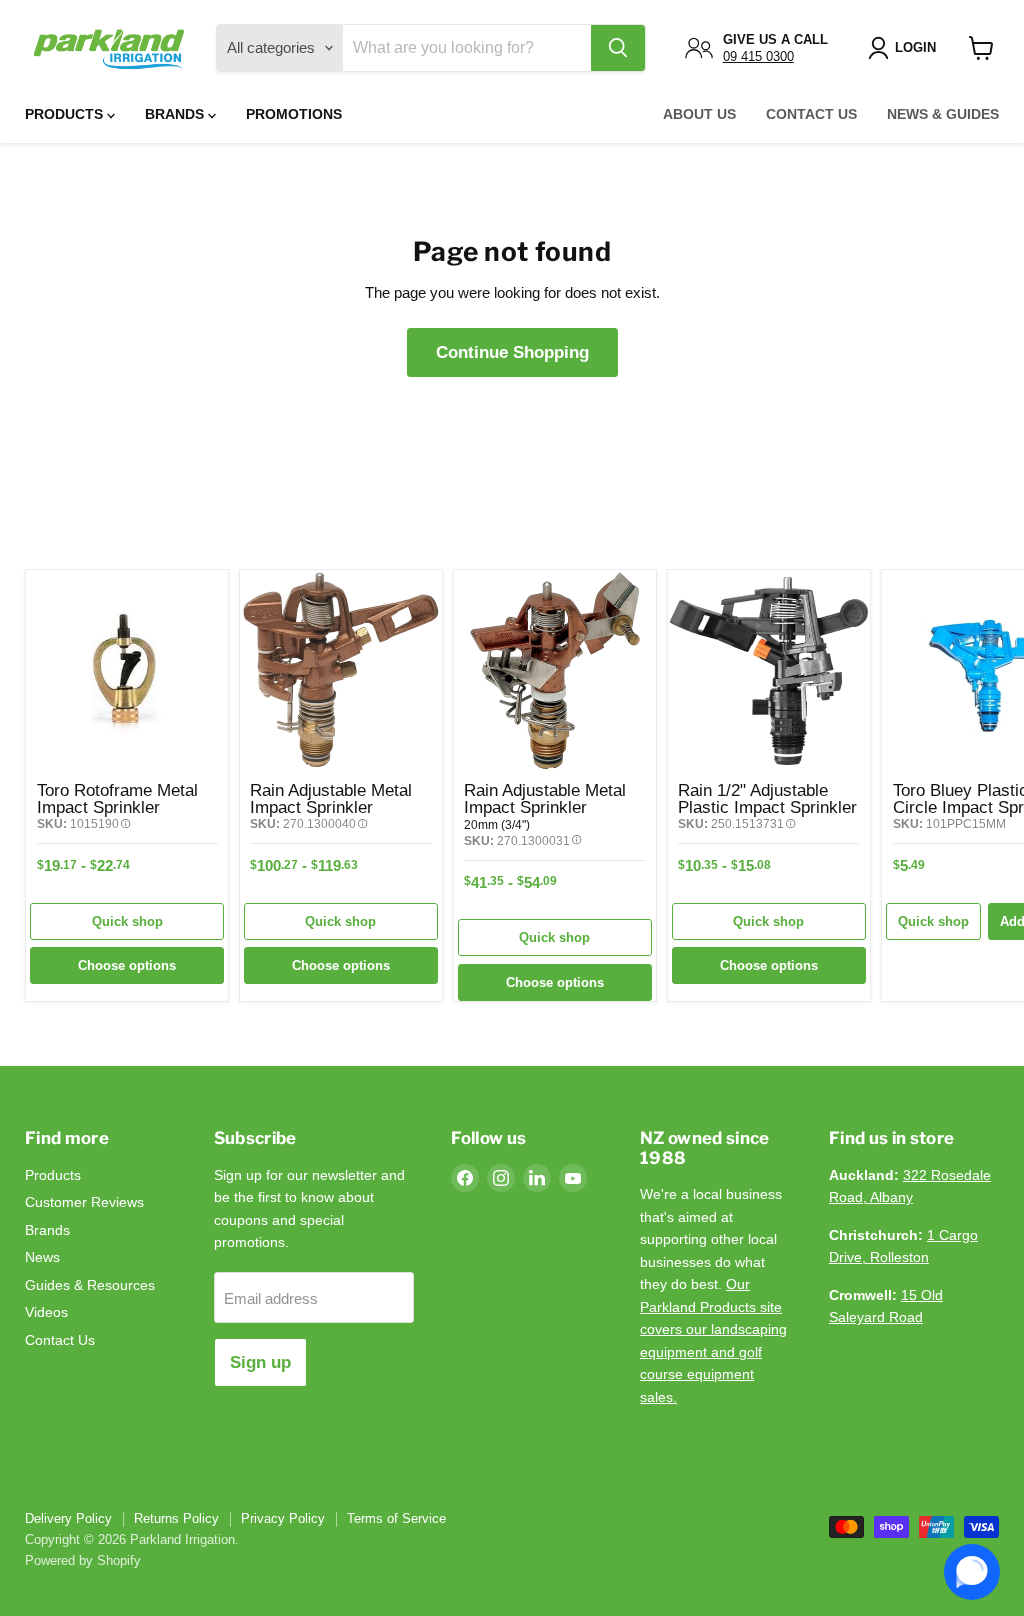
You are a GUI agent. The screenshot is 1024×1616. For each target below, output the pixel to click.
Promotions (294, 114)
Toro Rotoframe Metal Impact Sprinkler (117, 798)
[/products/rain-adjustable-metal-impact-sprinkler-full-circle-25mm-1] (341, 671)
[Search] (618, 48)
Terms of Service (396, 1518)
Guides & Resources (90, 1285)
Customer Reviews (84, 1202)
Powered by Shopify (83, 1560)
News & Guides (943, 114)
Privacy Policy (283, 1518)
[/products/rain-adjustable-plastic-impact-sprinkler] (769, 671)
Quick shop (127, 921)
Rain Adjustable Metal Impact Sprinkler (331, 798)
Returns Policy (176, 1518)
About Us (699, 114)
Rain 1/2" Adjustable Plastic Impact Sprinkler (767, 798)
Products (66, 114)
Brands (176, 114)
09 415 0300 (758, 56)
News (42, 1257)
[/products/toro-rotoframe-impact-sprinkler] (127, 671)
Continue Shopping (512, 352)
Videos (46, 1312)
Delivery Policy (68, 1518)
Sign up (260, 1362)
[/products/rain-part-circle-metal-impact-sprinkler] (555, 671)
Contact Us (811, 114)
